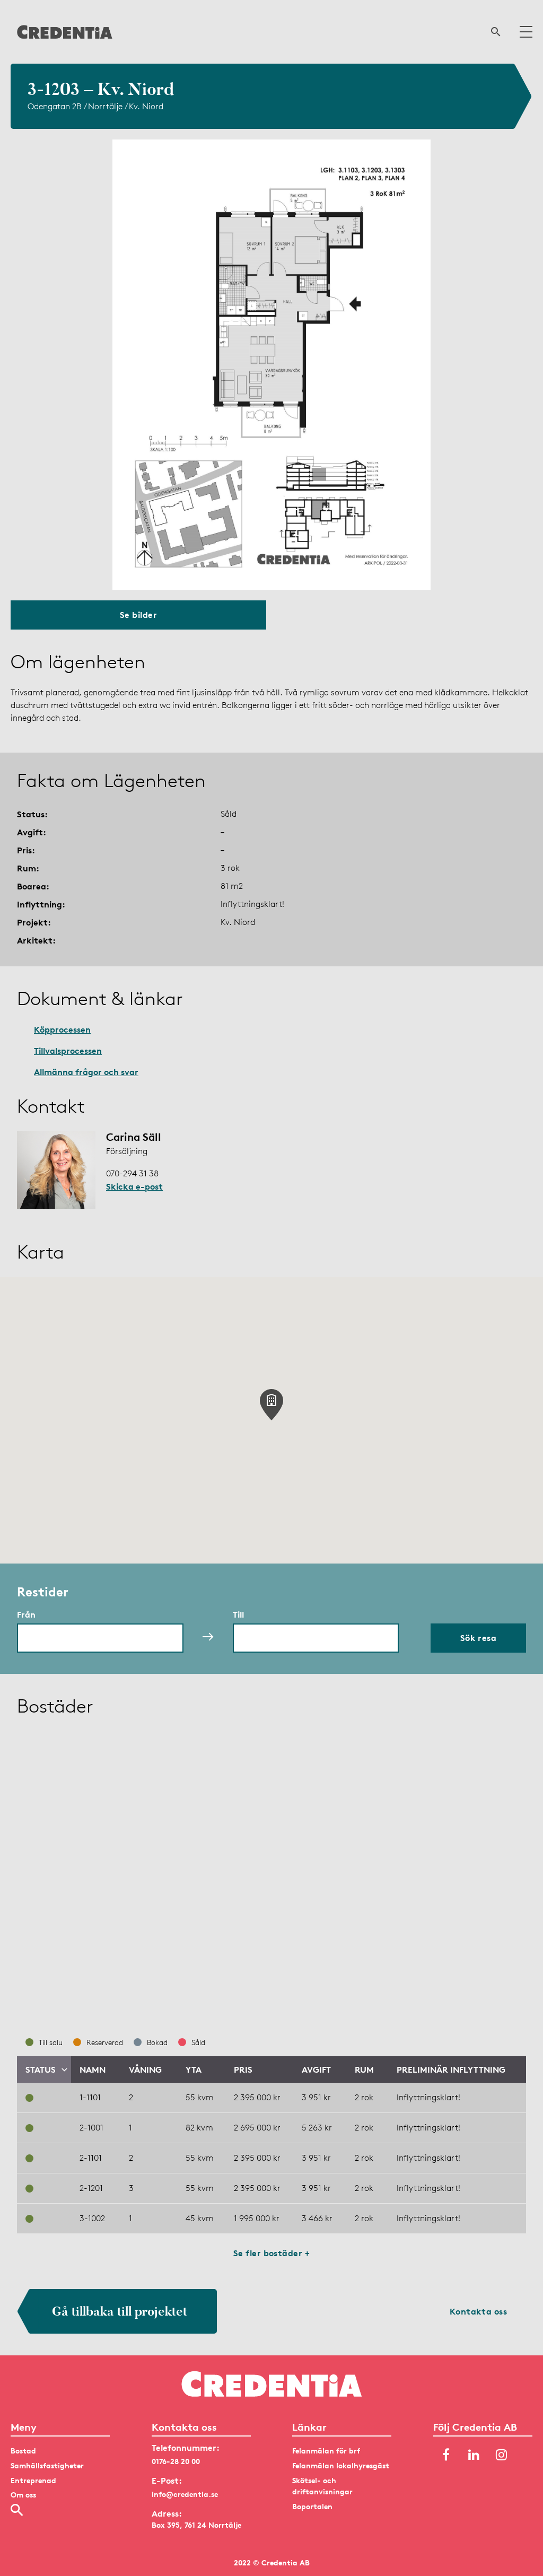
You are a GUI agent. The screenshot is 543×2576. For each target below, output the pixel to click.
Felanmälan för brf (326, 2451)
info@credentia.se (185, 2494)
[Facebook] (446, 2455)
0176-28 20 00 (176, 2461)
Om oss (23, 2495)
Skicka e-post (134, 1186)
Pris (243, 2069)
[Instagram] (501, 2455)
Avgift (316, 2069)
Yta (194, 2069)
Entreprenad (33, 2480)
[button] (271, 1405)
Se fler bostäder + (272, 2253)
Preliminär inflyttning (451, 2069)
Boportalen (312, 2506)
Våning (145, 2069)
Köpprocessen (62, 1029)
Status (41, 2069)
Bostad (23, 2451)
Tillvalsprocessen (68, 1051)
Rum (364, 2069)
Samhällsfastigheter (47, 2465)
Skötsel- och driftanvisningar (322, 2486)
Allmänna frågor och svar (86, 1072)
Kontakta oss (479, 2311)
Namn (93, 2069)
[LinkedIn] (474, 2455)
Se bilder (138, 615)
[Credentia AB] (65, 32)
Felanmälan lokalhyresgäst (341, 2465)
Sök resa (479, 1638)
